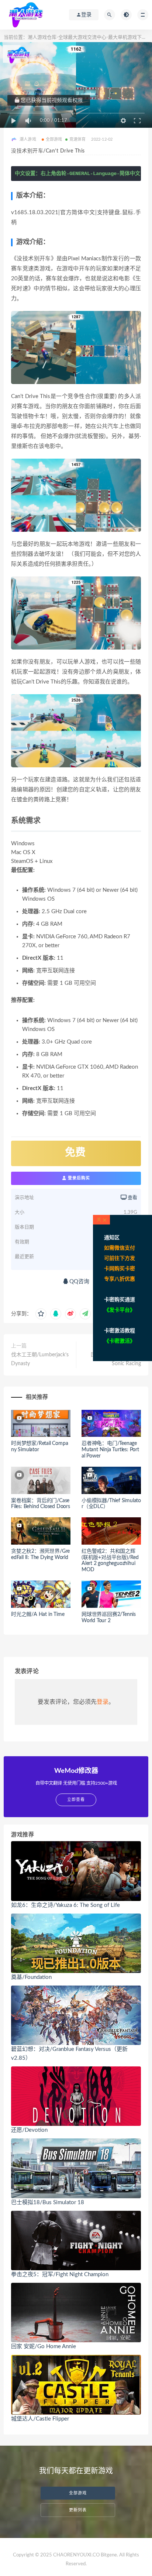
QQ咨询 (79, 1282)
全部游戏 (54, 139)
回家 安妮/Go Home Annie (44, 2347)
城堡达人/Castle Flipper (40, 2419)
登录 (103, 1702)
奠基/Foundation (31, 1977)
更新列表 (78, 2510)
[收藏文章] (41, 1314)
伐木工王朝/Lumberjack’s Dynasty (40, 1359)
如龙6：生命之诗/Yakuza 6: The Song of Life (65, 1905)
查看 (132, 1198)
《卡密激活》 (120, 1341)
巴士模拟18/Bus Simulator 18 (48, 2202)
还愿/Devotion (29, 2130)
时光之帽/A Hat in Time (38, 1614)
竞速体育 (78, 139)
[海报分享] (85, 1314)
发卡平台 (120, 1310)
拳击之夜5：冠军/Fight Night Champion (60, 2274)
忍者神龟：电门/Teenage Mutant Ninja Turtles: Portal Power (110, 1450)
